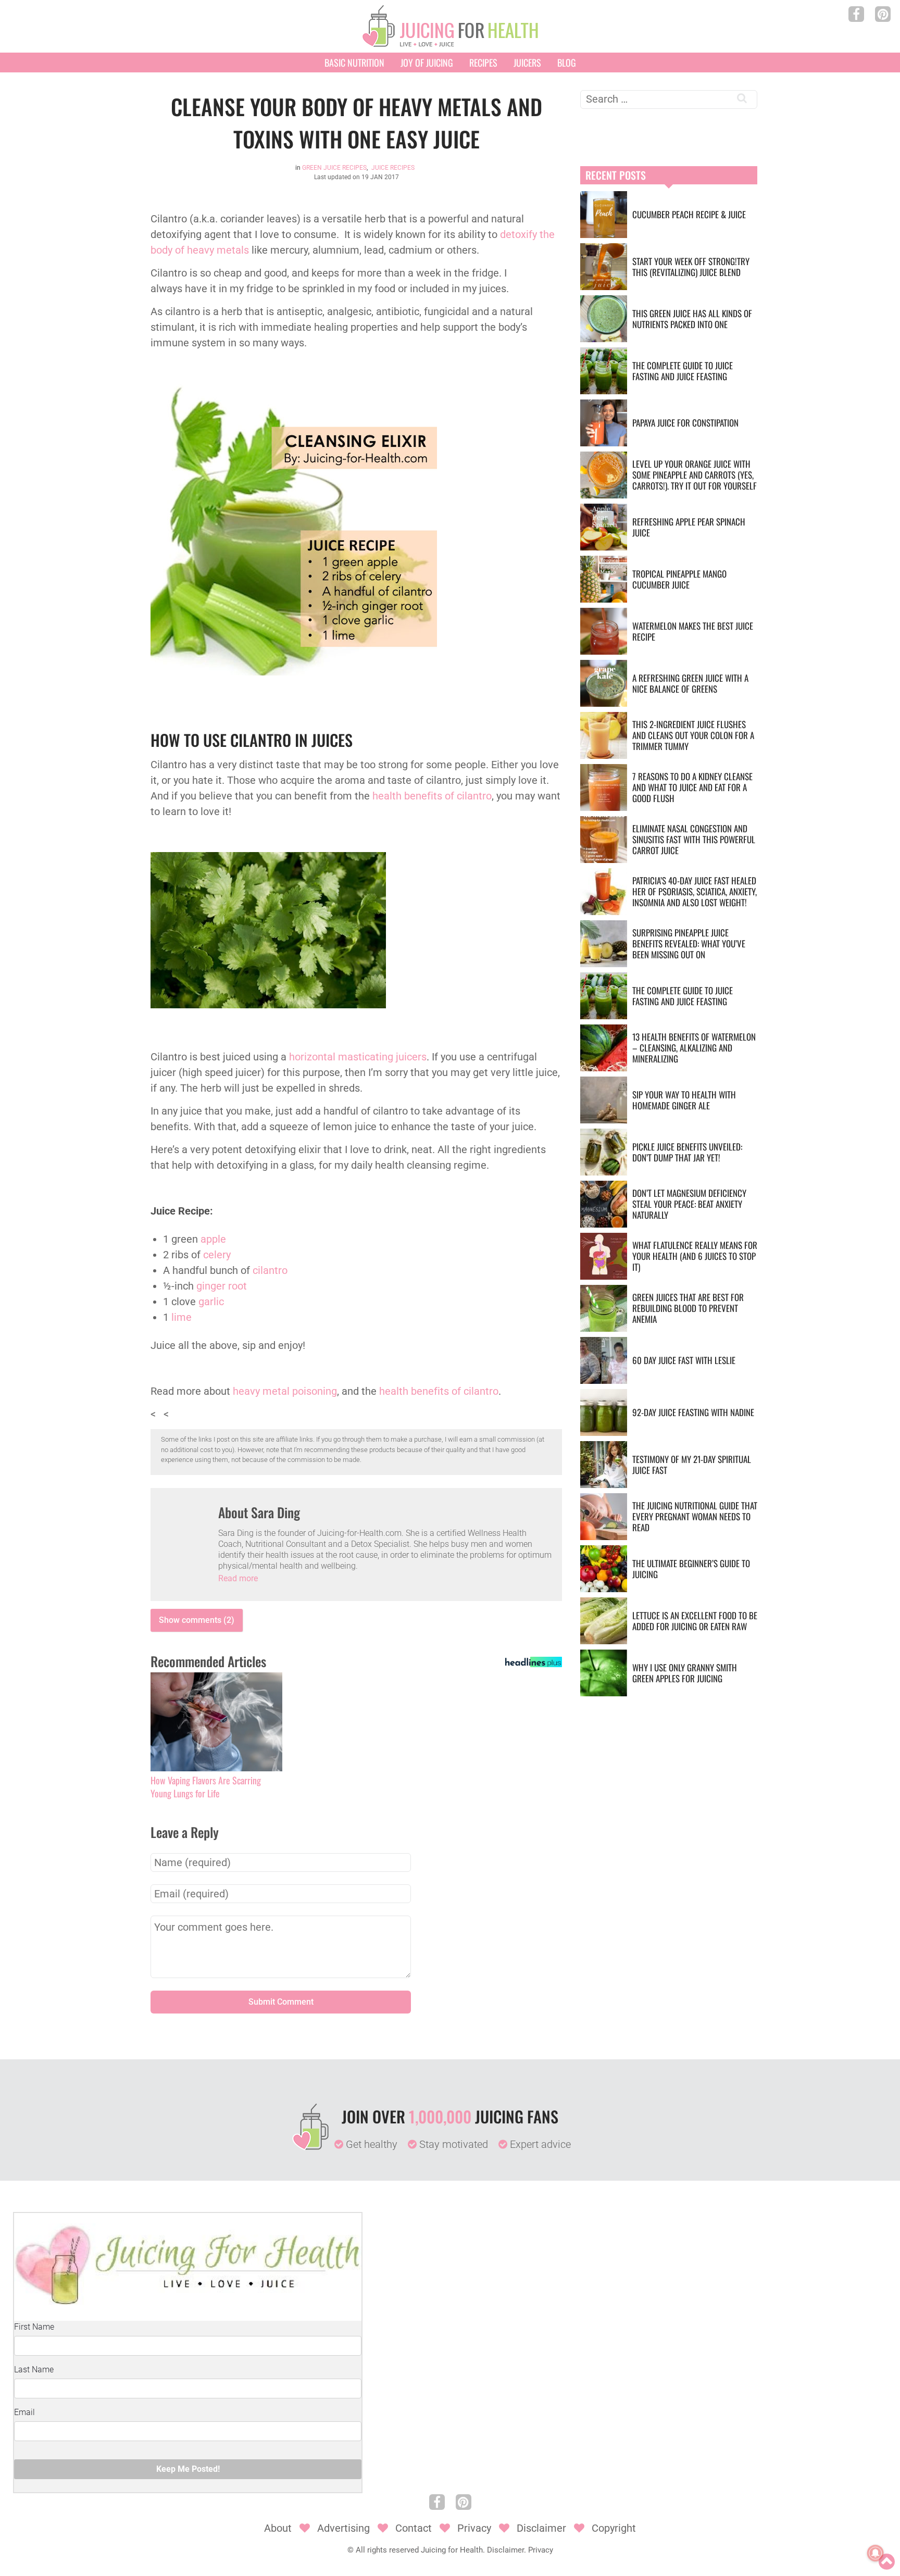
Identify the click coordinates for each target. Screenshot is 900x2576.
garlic (211, 1302)
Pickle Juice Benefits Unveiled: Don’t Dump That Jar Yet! (687, 1152)
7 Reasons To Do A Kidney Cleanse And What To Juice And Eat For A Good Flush (692, 787)
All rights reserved (387, 2550)
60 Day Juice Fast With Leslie (684, 1360)
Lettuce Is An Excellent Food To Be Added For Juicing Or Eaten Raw (695, 1621)
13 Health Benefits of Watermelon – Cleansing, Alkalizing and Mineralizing (694, 1048)
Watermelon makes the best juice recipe (693, 631)
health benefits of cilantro (432, 796)
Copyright (614, 2528)
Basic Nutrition (354, 62)
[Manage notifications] (876, 2553)
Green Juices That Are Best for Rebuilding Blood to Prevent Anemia (688, 1308)
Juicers (527, 62)
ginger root (222, 1286)
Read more (238, 1578)
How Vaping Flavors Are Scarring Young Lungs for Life (206, 1787)
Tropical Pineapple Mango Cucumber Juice (679, 579)
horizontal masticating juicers (358, 1057)
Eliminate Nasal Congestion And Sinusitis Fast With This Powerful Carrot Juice (694, 839)
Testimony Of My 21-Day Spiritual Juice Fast (692, 1465)
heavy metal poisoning (285, 1391)
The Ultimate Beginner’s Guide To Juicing (691, 1569)
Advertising (343, 2528)
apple (213, 1239)
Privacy (474, 2528)
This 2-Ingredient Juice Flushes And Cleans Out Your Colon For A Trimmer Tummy (693, 735)
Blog (567, 62)
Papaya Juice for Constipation (685, 423)
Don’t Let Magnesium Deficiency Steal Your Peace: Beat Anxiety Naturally (689, 1204)
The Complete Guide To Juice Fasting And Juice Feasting (683, 371)
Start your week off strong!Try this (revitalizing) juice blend (691, 267)
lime (182, 1317)
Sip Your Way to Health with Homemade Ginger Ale (684, 1100)
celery (217, 1255)
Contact (414, 2528)
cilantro (270, 1270)
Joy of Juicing (427, 62)
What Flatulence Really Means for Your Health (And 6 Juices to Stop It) (695, 1256)
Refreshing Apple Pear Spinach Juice (689, 527)
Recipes (483, 62)
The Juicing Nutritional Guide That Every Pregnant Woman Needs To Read (695, 1516)
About (278, 2528)
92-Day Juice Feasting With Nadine (693, 1412)
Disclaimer (541, 2528)
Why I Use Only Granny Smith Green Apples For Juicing (685, 1673)
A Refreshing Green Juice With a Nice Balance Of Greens (690, 683)
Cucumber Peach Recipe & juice (689, 214)
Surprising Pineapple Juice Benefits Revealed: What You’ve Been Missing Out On (689, 943)
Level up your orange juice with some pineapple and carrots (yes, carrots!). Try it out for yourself (695, 475)
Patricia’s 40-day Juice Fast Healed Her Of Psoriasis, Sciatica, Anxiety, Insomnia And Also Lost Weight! (695, 891)
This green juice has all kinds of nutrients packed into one (692, 319)
